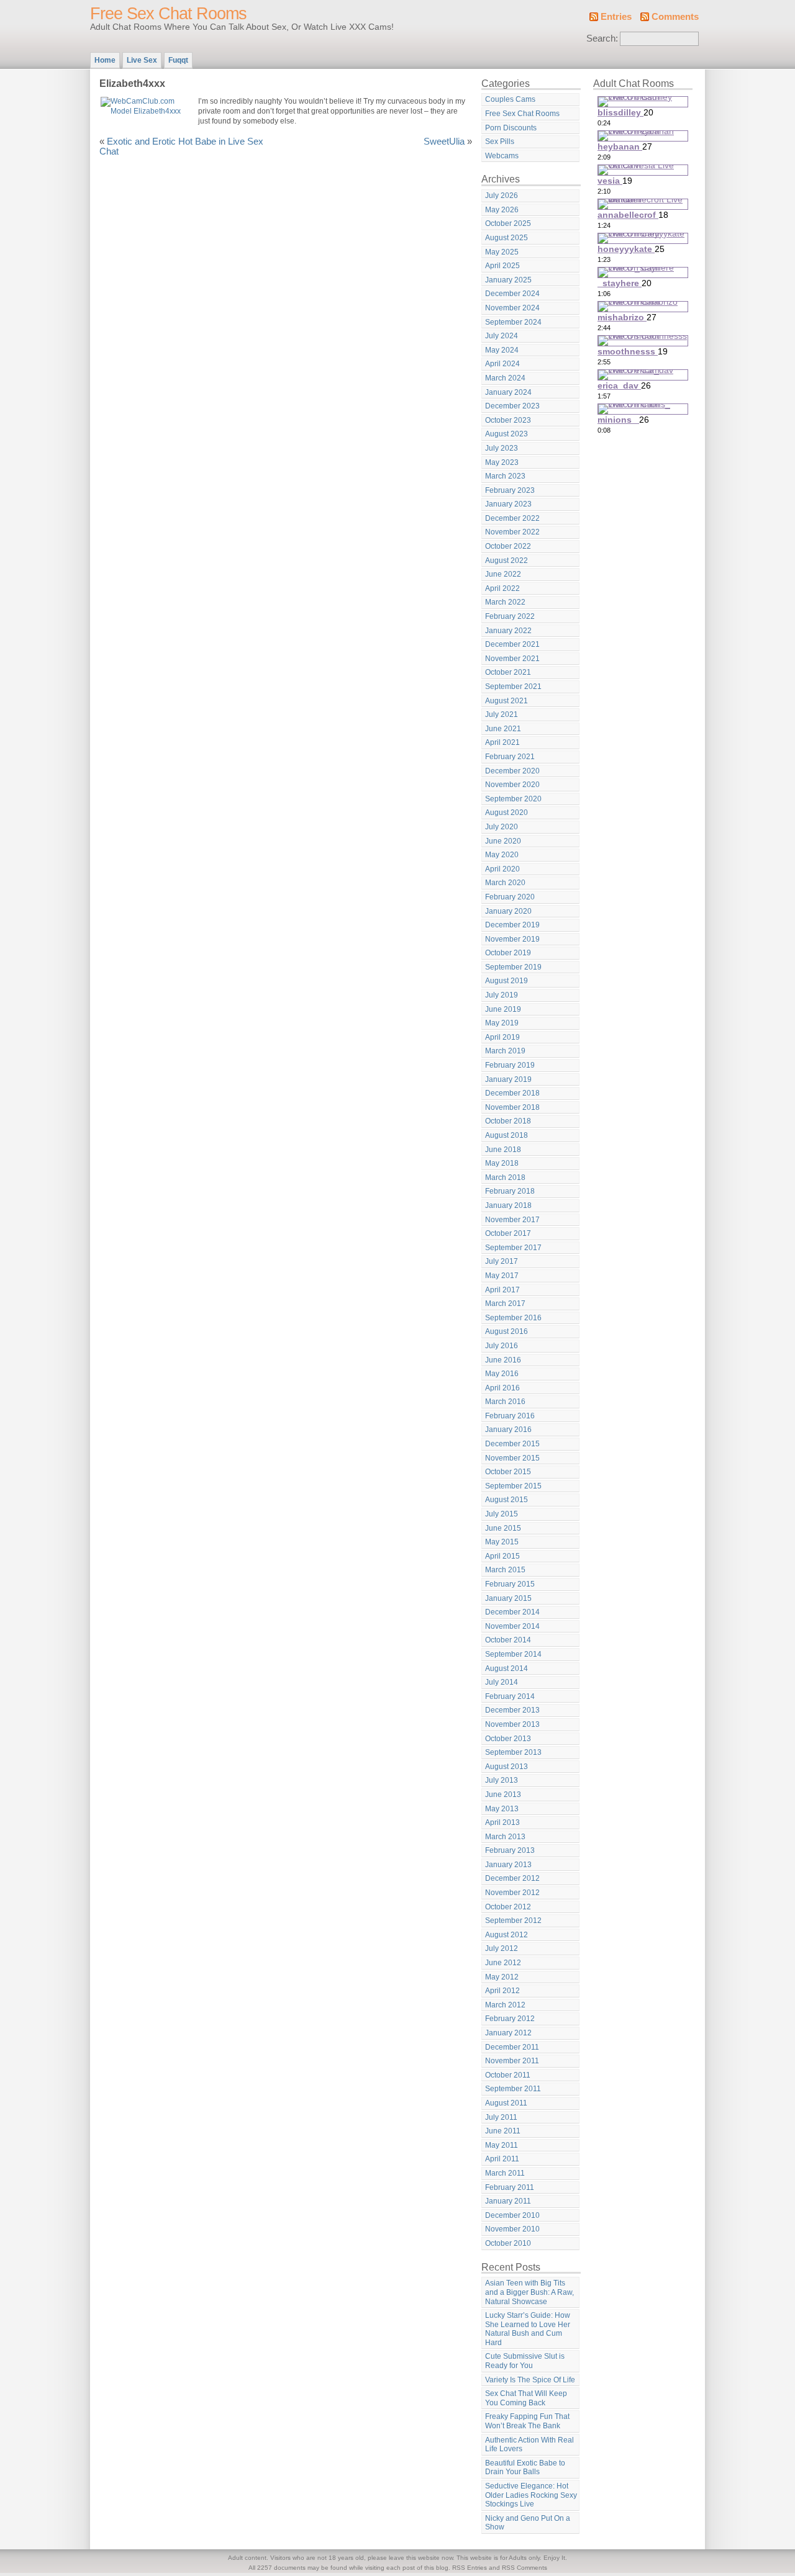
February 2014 (510, 1696)
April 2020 (502, 869)
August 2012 (507, 1935)
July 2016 (502, 1346)
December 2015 (512, 1444)
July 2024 (502, 336)
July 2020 (502, 827)
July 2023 (502, 448)
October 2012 (508, 1907)
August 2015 (507, 1500)
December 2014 (512, 1612)
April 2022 (502, 588)
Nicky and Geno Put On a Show (528, 2523)
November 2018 (512, 1107)
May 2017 (502, 1276)
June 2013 (503, 1795)
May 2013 (502, 1809)
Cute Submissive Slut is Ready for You (525, 2361)
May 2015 (502, 1542)
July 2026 (502, 196)
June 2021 (503, 729)
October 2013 (508, 1739)
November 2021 (512, 659)
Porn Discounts (511, 128)
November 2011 (512, 2061)
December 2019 (512, 925)
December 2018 (512, 1093)
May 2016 (502, 1374)
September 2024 (513, 322)
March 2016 (505, 1402)
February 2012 (510, 2019)
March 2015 (505, 1570)
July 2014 (502, 1682)
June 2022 (503, 574)
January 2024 (508, 392)
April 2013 (502, 1822)
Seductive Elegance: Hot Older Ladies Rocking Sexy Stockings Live (531, 2495)
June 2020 (503, 841)
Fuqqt (178, 60)
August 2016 (507, 1331)
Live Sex (142, 60)
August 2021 (507, 701)
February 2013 (510, 1850)
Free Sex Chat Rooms (168, 14)
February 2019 (510, 1065)
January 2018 (508, 1205)
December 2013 (512, 1710)
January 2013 (508, 1865)
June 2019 (503, 1009)
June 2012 (503, 1963)
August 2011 (506, 2103)
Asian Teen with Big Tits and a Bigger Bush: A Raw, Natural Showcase (529, 2292)
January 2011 (508, 2201)
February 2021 (510, 757)
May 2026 (502, 210)
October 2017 (508, 1233)
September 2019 (513, 967)
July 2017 (502, 1261)
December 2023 (512, 406)
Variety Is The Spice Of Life (530, 2380)
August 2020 (507, 813)
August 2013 (507, 1767)
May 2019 (502, 1023)
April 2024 (502, 364)
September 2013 (513, 1752)
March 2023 (505, 476)
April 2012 (502, 1991)
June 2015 (503, 1528)
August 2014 (507, 1669)
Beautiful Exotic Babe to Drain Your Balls (525, 2468)
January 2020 (508, 911)
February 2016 (510, 1416)
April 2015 (502, 1556)
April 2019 (502, 1037)
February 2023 (510, 490)
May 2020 (502, 855)
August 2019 (507, 981)
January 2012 (508, 2033)
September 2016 (513, 1318)
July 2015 (502, 1514)
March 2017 (505, 1304)
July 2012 (502, 1948)
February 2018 (510, 1191)
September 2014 (513, 1654)
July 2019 (502, 995)
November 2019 (512, 939)
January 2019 (508, 1079)
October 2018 (508, 1121)
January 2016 (508, 1430)
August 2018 (507, 1135)
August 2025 (507, 238)
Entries (616, 17)
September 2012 (513, 1921)
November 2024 (512, 308)
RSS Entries (470, 2568)
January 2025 (508, 280)
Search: (602, 38)
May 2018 (502, 1163)
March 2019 (505, 1051)
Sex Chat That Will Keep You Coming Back (526, 2398)
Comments (675, 17)
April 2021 (502, 742)
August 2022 (507, 561)
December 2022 (512, 518)
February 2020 (510, 897)
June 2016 (503, 1360)
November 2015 (512, 1458)
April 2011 (502, 2159)
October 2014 (508, 1640)
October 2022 (508, 546)
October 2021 (508, 672)
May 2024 (502, 350)
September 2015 (513, 1486)
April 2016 (502, 1388)
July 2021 (502, 714)
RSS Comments (525, 2568)
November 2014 (512, 1626)
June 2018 (503, 1150)
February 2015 (510, 1584)
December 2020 (512, 771)
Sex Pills (500, 142)
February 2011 (510, 2187)
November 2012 (512, 1893)
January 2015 (508, 1598)
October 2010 (508, 2243)
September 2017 (513, 1248)
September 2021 (513, 687)
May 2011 (502, 2145)
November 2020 (512, 785)
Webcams (502, 156)
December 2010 (512, 2215)
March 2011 (505, 2173)
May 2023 (502, 462)
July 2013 (502, 1780)
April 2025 (502, 266)
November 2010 (512, 2229)
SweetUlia (444, 142)
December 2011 (512, 2047)
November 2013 (512, 1724)
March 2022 (505, 602)
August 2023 (507, 434)
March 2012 (505, 2005)
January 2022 (508, 631)
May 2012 (502, 1977)
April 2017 (502, 1290)
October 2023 (508, 420)
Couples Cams (510, 99)
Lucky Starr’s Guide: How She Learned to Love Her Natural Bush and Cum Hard (528, 2329)
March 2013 (505, 1837)
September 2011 (513, 2089)
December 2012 (512, 1878)
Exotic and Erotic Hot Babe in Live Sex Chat (181, 146)
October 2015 (508, 1472)
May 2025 (502, 252)
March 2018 (505, 1178)
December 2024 (512, 294)
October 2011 (508, 2075)
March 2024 (505, 378)
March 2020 (505, 883)
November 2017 (512, 1220)
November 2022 (512, 532)
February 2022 (510, 616)
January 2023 (508, 504)
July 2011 (501, 2117)
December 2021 (512, 644)
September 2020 (513, 799)
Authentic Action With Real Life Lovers (529, 2445)
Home (105, 60)
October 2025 (508, 223)
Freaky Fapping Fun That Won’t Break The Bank (527, 2421)
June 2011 (503, 2131)
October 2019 (508, 953)
